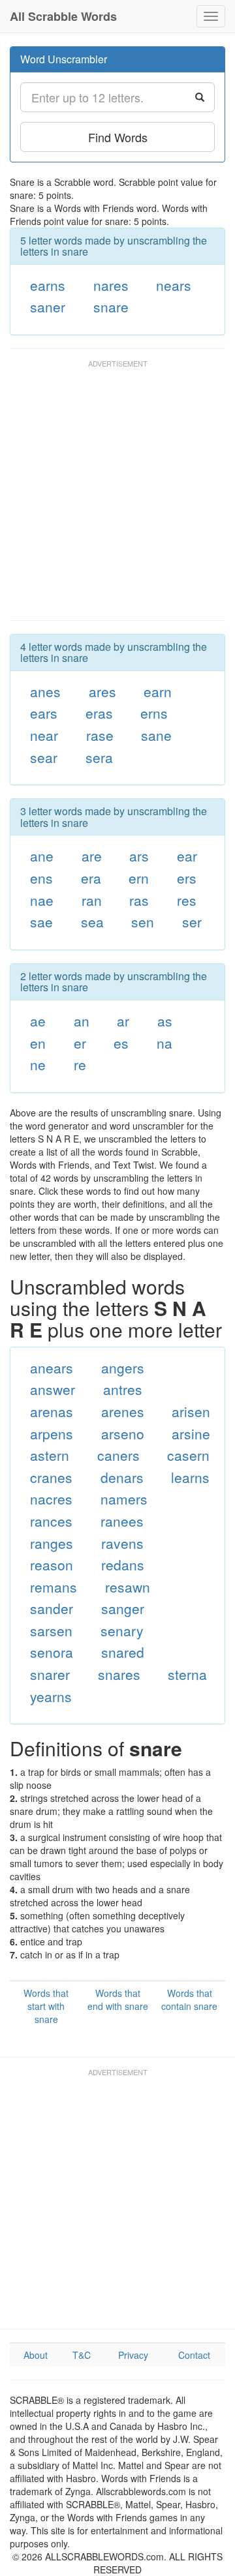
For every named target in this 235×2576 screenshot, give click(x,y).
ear (187, 856)
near (44, 735)
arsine (191, 1433)
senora (52, 1652)
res (187, 900)
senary (122, 1630)
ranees (122, 1521)
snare (111, 307)
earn (158, 691)
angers (123, 1368)
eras (99, 713)
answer (53, 1389)
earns (48, 285)
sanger (123, 1608)
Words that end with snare (118, 1999)
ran (92, 900)
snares (119, 1674)
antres (123, 1389)
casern (188, 1455)
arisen (191, 1411)
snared (123, 1652)
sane (156, 735)
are (92, 856)
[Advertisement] (117, 496)
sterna (187, 1674)
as (165, 1021)
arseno (123, 1433)
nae (42, 900)
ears (44, 713)
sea (92, 921)
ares (102, 691)
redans (123, 1565)
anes (45, 691)
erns (154, 713)
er (80, 1043)
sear (44, 757)
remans (54, 1587)
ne (38, 1064)
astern (50, 1455)
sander (52, 1608)
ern (139, 878)
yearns (51, 1696)
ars (139, 856)
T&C (82, 2355)
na (164, 1043)
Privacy (133, 2355)
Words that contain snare (189, 1999)
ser (192, 921)
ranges (52, 1543)
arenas (52, 1411)
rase (100, 735)
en (38, 1043)
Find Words (118, 137)
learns (190, 1477)
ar (123, 1021)
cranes (51, 1477)
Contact (194, 2355)
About (36, 2355)
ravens (122, 1543)
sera (99, 757)
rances (51, 1521)
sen (143, 921)
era (91, 878)
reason (52, 1565)
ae (38, 1021)
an (82, 1021)
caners (118, 1455)
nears (174, 285)
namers (124, 1499)
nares (111, 285)
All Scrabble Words (63, 16)
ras (139, 900)
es (121, 1043)
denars (122, 1477)
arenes (123, 1411)
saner (48, 307)
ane (42, 856)
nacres (51, 1499)
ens (41, 878)
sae (41, 921)
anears (52, 1368)
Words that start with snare (46, 2006)
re (80, 1064)
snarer (50, 1674)
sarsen (51, 1630)
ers (187, 878)
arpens (52, 1433)
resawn (128, 1587)
